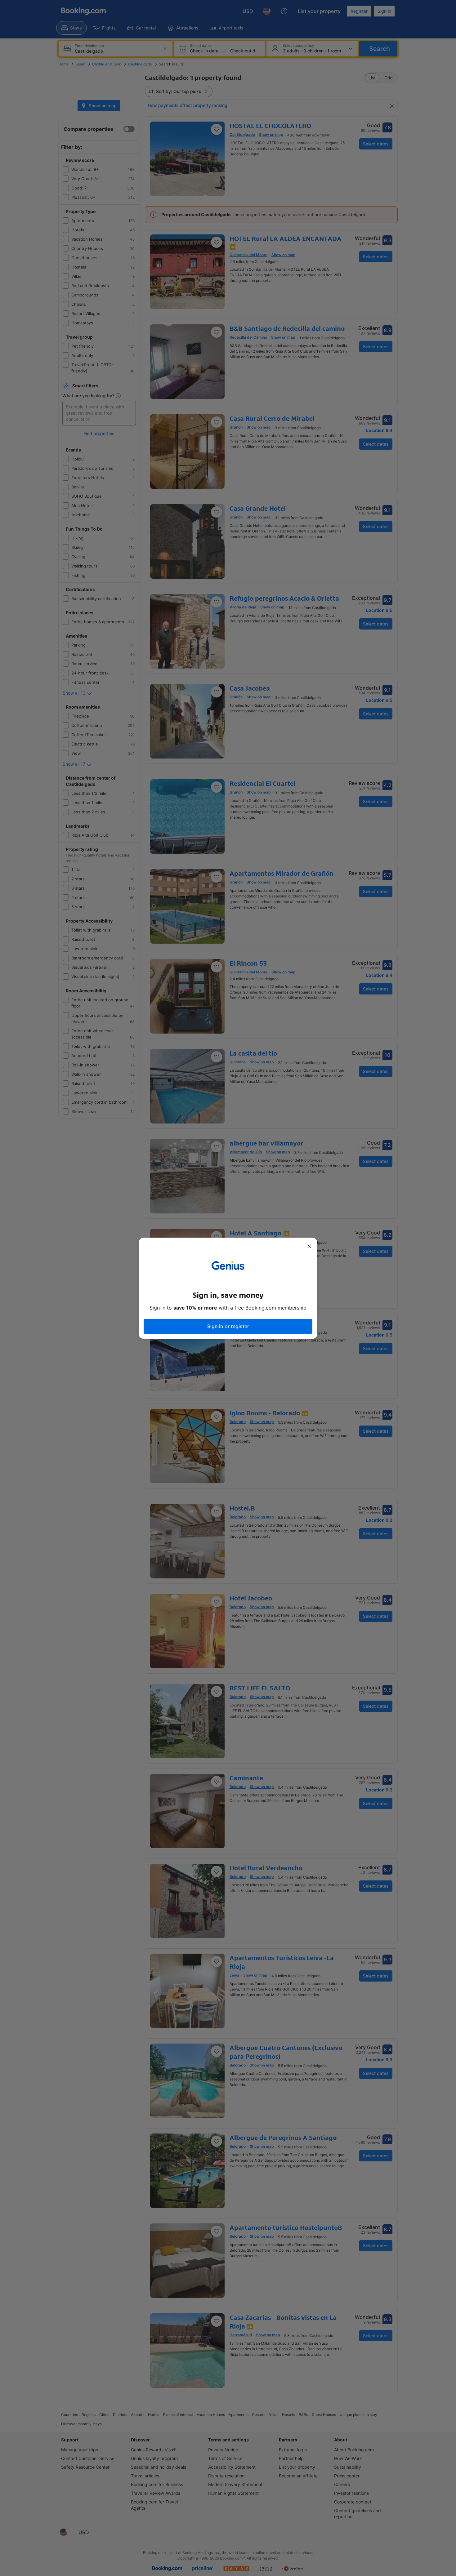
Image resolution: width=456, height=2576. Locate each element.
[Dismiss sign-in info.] (309, 1246)
